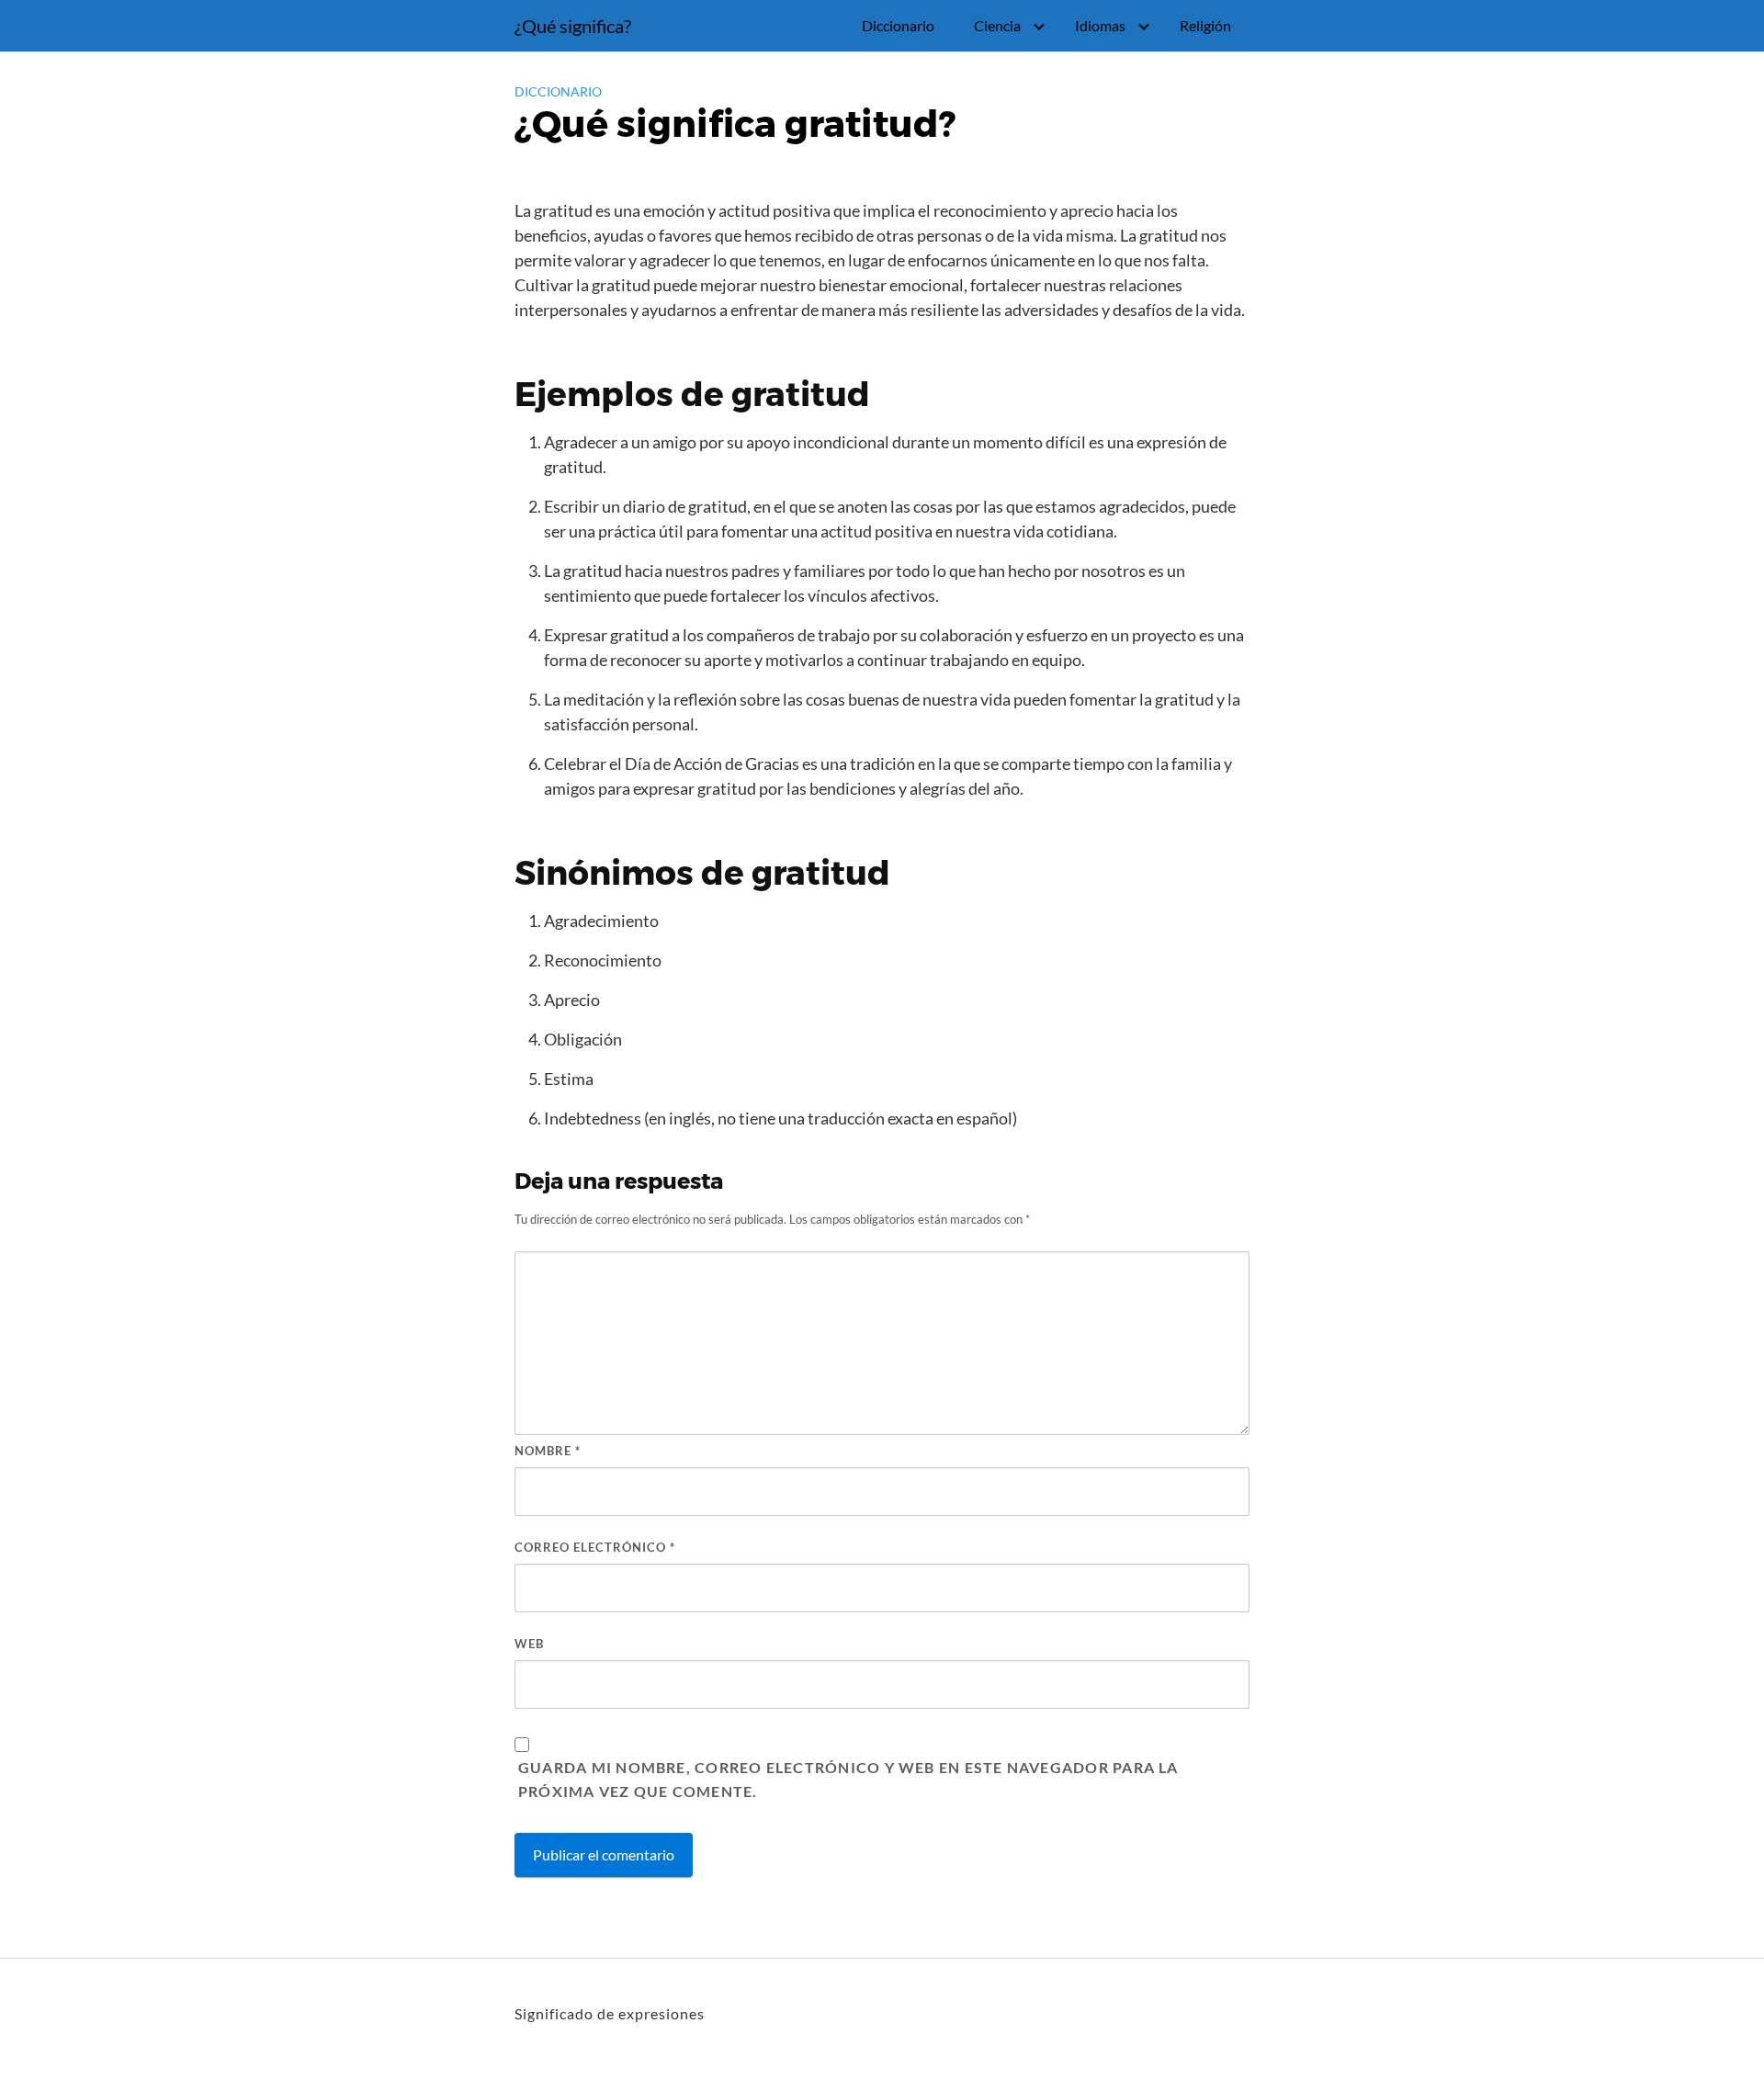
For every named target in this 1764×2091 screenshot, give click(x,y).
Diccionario (898, 25)
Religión (1205, 25)
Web (529, 1644)
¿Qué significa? (573, 26)
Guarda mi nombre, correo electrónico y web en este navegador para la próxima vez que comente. (848, 1779)
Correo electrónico (595, 1547)
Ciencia (997, 25)
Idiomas (1100, 25)
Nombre (548, 1451)
